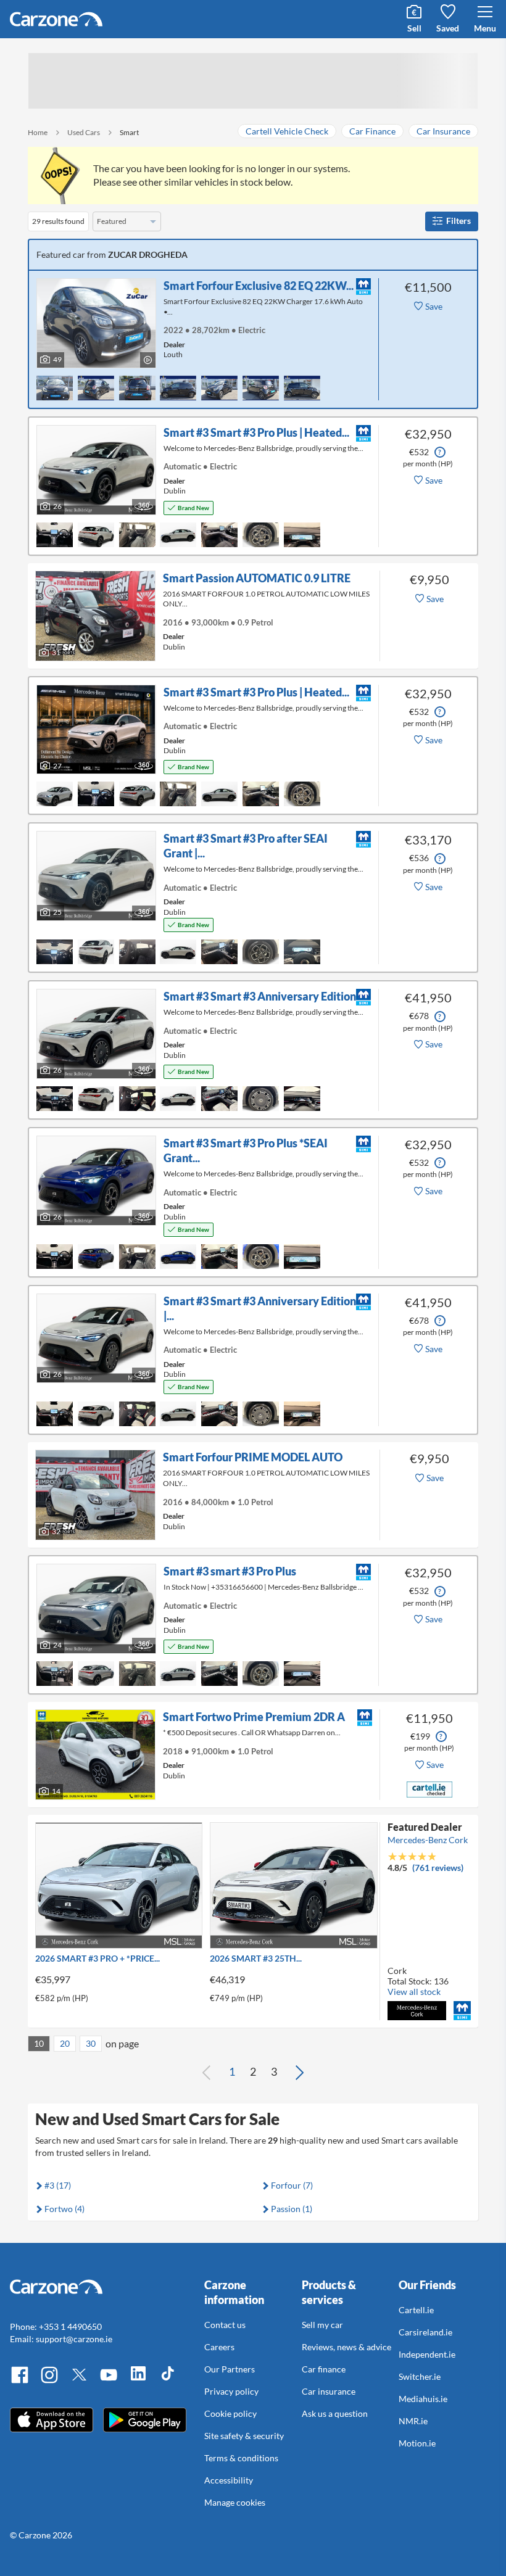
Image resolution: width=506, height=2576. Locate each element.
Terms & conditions (241, 2458)
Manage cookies (235, 2502)
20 (65, 2043)
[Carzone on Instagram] (49, 2381)
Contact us (225, 2325)
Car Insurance (443, 131)
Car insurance (329, 2391)
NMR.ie (413, 2421)
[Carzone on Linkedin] (138, 2381)
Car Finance (372, 131)
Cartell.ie (416, 2310)
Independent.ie (427, 2354)
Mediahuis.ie (423, 2399)
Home (38, 132)
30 (91, 2043)
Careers (219, 2347)
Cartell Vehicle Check (287, 131)
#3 (58, 2185)
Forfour (292, 2185)
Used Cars (84, 132)
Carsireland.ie (425, 2332)
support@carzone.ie (74, 2339)
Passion (292, 2209)
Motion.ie (417, 2443)
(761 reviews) (438, 1868)
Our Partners (230, 2369)
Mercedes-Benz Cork (428, 1840)
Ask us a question (335, 2413)
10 (39, 2043)
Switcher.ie (420, 2376)
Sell (414, 28)
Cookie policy (230, 2413)
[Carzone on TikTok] (168, 2381)
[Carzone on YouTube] (109, 2381)
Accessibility (229, 2480)
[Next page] (299, 2072)
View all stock (414, 1992)
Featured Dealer (425, 1827)
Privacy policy (231, 2391)
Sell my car (322, 2325)
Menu (485, 28)
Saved (448, 28)
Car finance (324, 2369)
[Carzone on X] (79, 2381)
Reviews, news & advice (346, 2347)
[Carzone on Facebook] (20, 2381)
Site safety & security (244, 2436)
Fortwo (64, 2209)
